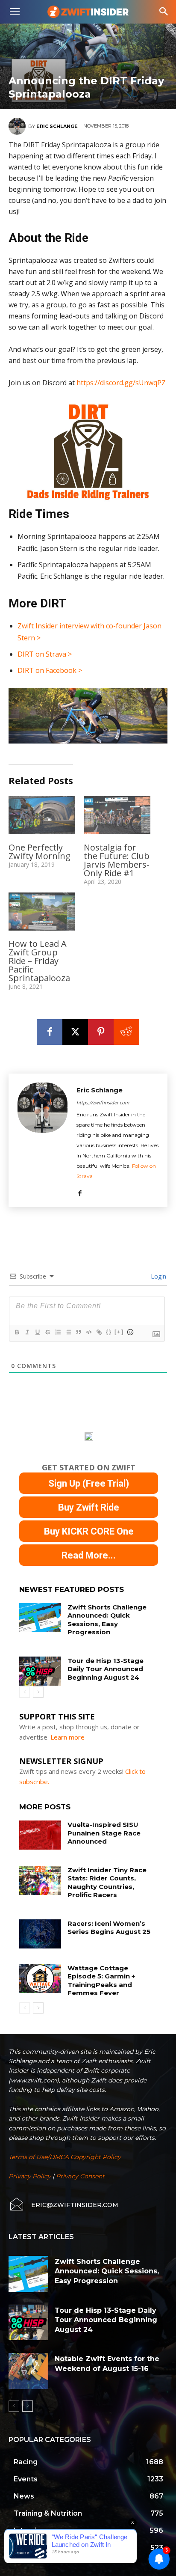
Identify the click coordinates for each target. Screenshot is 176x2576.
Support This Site (57, 1716)
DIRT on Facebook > (50, 670)
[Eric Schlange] (18, 126)
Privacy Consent (80, 2176)
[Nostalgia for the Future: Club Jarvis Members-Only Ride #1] (117, 815)
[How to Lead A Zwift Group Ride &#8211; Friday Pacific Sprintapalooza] (42, 912)
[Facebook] (50, 1032)
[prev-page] (25, 1692)
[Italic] (27, 1332)
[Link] (99, 1332)
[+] (119, 1332)
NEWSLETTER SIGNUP (61, 1761)
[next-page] (38, 1692)
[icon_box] (63, 2205)
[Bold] (17, 1332)
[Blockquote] (78, 1332)
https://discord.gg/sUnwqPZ (121, 383)
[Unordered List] (68, 1332)
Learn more (67, 1737)
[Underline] (37, 1332)
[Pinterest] (101, 1032)
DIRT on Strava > (45, 654)
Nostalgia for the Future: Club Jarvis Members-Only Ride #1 (117, 860)
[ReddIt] (126, 1032)
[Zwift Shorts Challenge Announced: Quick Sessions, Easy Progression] (40, 1618)
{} (109, 1332)
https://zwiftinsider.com (103, 1102)
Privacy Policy (30, 2176)
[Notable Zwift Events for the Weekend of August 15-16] (28, 2371)
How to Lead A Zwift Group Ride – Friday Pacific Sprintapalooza (39, 961)
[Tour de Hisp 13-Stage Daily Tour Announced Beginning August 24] (40, 1671)
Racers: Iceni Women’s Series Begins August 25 (109, 1928)
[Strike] (47, 1332)
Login (158, 1276)
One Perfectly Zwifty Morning (40, 852)
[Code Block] (88, 1332)
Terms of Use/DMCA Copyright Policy (65, 2157)
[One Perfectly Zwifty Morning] (42, 815)
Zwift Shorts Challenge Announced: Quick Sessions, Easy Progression (107, 1620)
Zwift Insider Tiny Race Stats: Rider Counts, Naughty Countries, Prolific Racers (107, 1883)
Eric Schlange (57, 126)
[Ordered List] (58, 1332)
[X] (75, 1032)
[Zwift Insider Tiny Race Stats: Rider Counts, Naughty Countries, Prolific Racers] (40, 1880)
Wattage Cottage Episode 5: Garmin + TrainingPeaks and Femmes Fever (101, 1981)
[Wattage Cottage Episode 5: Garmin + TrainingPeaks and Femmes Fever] (40, 1978)
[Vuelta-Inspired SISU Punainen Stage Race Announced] (40, 1835)
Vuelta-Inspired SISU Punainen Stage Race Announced (104, 1833)
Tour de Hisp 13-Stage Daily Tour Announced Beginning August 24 (106, 1669)
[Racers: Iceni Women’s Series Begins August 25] (40, 1934)
